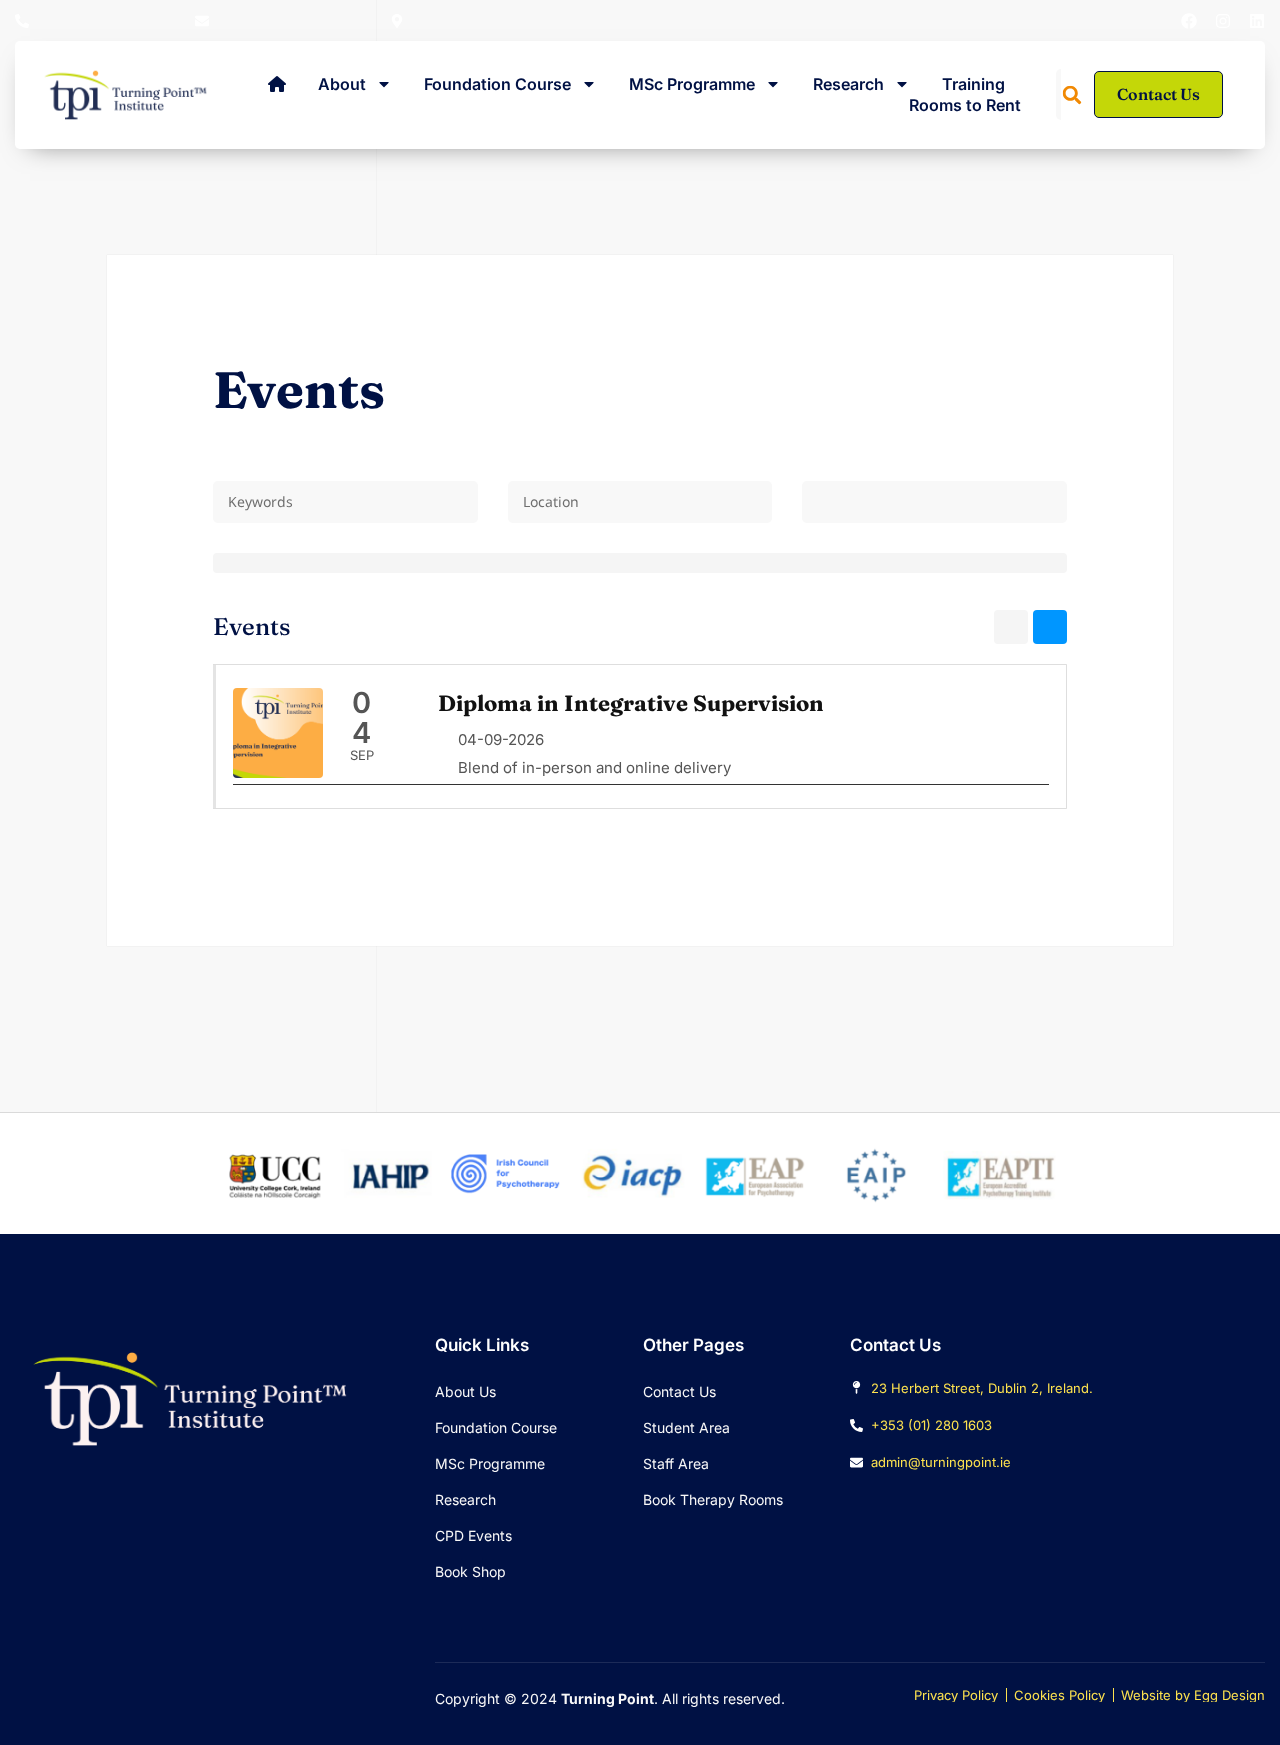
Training (973, 84)
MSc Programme (692, 84)
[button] (1072, 95)
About (342, 84)
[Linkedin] (1257, 21)
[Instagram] (1223, 21)
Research (848, 84)
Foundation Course (497, 84)
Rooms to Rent (965, 105)
